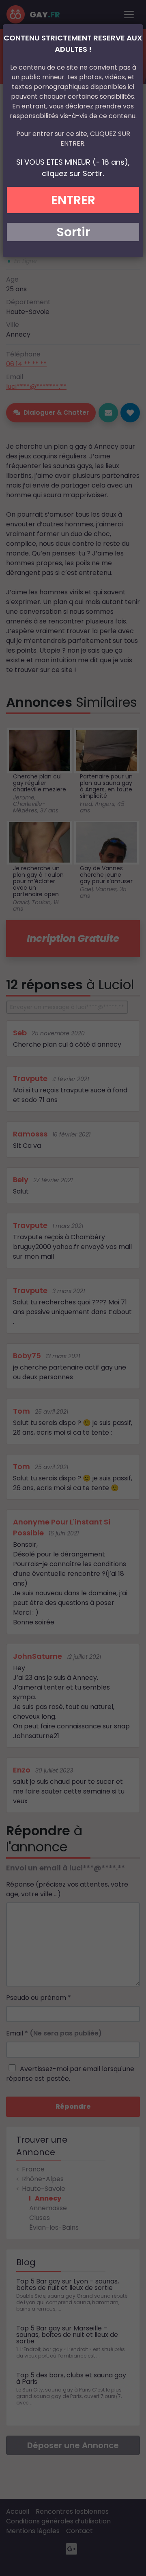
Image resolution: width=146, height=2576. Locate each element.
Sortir (73, 232)
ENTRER (73, 200)
